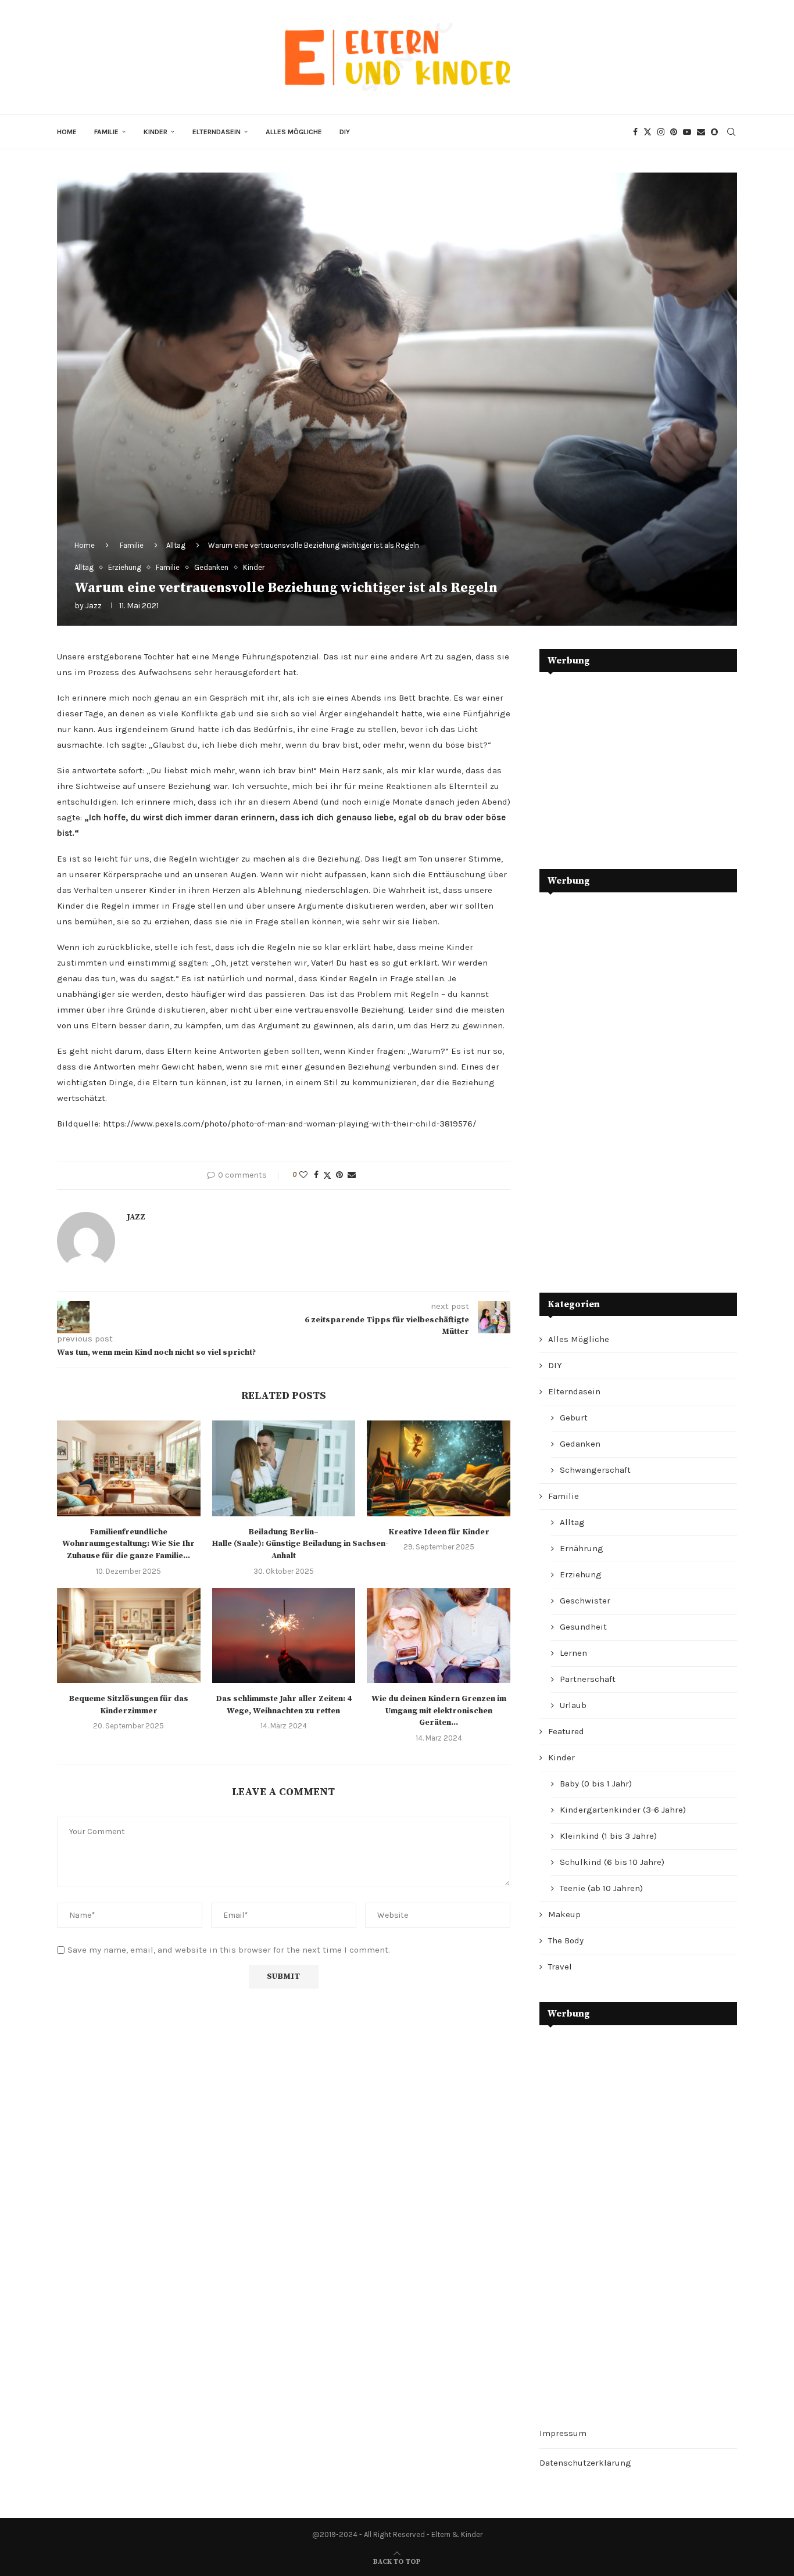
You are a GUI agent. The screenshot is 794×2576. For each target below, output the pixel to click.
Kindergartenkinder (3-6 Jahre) (623, 1810)
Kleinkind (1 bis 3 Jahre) (608, 1836)
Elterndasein (217, 132)
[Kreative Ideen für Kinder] (439, 1468)
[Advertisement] (627, 762)
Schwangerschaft (595, 1470)
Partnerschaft (588, 1679)
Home (67, 132)
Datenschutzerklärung (585, 2463)
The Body (566, 1940)
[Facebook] (635, 132)
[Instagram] (661, 132)
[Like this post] (303, 1175)
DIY (345, 132)
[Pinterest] (674, 132)
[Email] (701, 132)
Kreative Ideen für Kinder (439, 1532)
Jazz (94, 606)
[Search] (731, 132)
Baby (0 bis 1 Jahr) (596, 1784)
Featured (566, 1731)
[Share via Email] (352, 1175)
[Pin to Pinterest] (339, 1175)
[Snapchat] (714, 132)
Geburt (574, 1418)
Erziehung (581, 1574)
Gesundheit (583, 1627)
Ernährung (582, 1548)
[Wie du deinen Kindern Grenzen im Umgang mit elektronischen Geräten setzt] (439, 1635)
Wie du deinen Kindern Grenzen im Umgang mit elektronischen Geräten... (439, 1711)
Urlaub (573, 1705)
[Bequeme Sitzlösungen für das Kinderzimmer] (129, 1635)
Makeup (564, 1914)
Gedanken (580, 1444)
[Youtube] (687, 132)
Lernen (573, 1653)
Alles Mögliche (294, 132)
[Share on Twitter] (327, 1175)
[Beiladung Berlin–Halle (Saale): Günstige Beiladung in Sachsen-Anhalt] (284, 1468)
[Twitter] (648, 132)
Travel (560, 1967)
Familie (106, 132)
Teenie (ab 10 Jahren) (601, 1888)
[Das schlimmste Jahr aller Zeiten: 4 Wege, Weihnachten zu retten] (284, 1635)
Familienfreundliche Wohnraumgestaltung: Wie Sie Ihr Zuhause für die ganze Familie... (128, 1544)
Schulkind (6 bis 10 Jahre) (612, 1862)
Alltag (176, 545)
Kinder (155, 132)
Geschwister (585, 1601)
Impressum (563, 2433)
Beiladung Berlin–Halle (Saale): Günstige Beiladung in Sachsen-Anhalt (301, 1544)
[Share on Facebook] (316, 1175)
